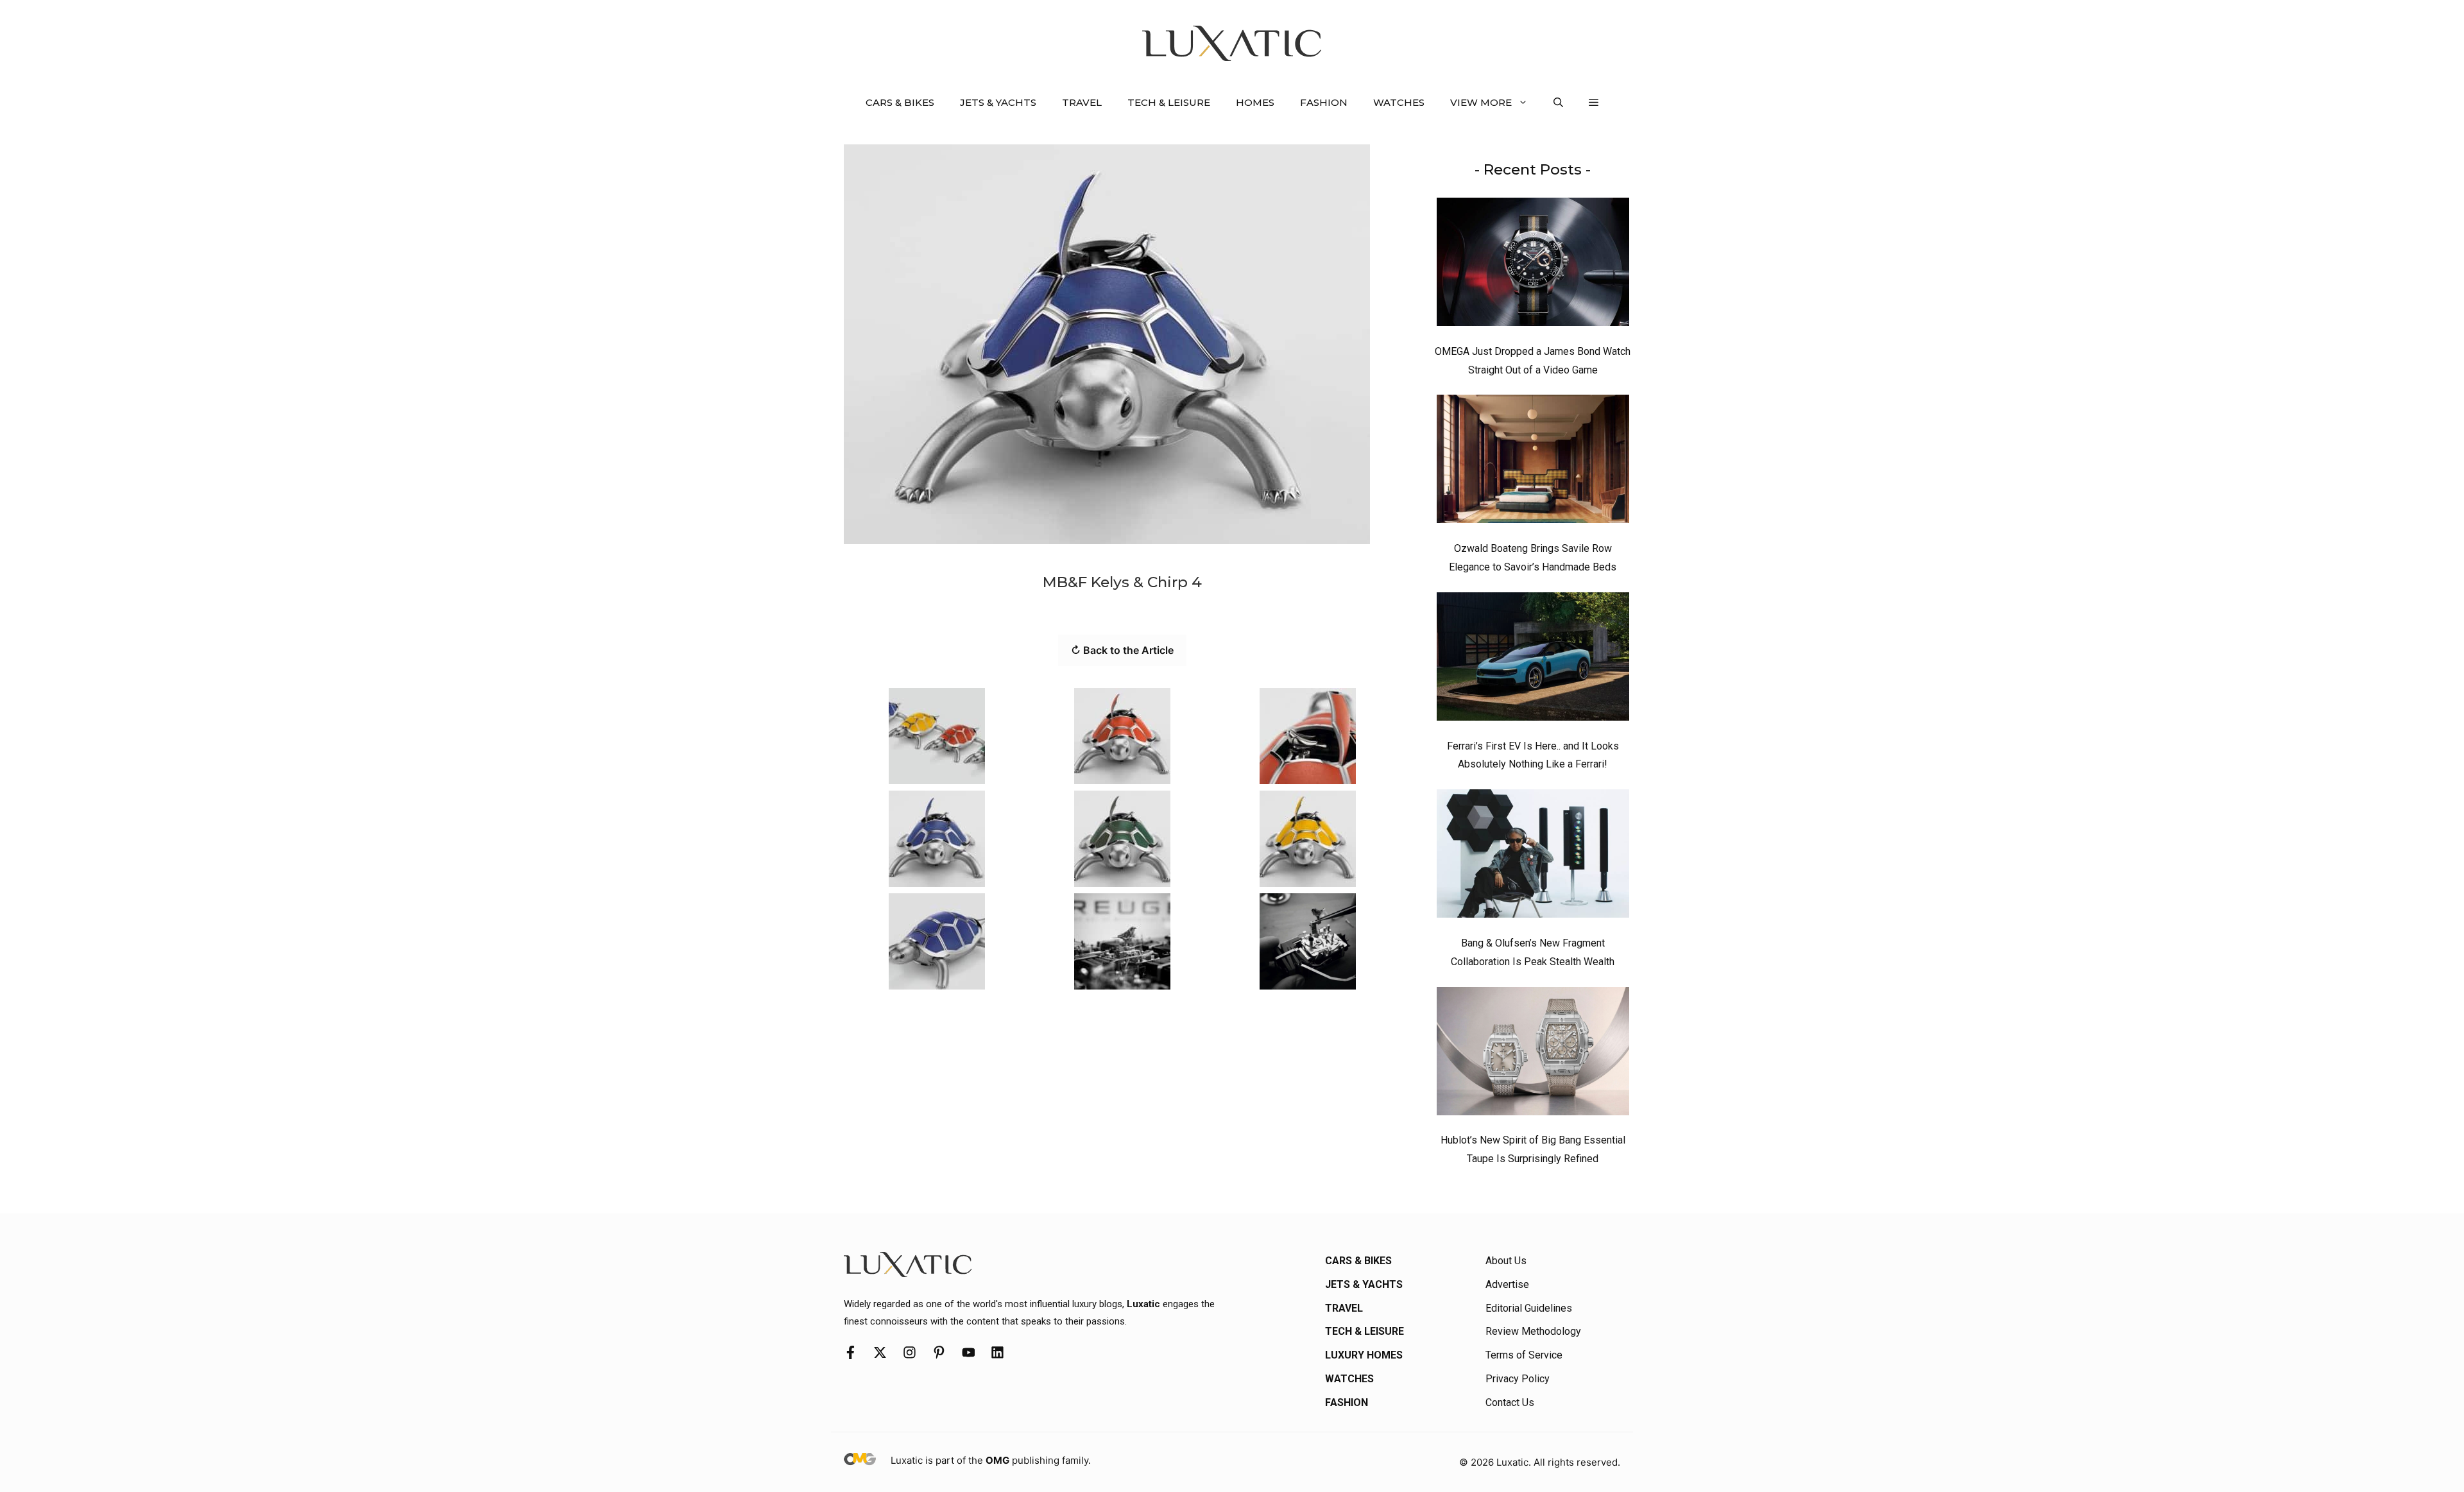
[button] (1558, 103)
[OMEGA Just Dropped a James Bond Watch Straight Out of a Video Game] (1533, 265)
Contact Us (1510, 1402)
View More (1481, 102)
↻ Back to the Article (1122, 650)
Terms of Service (1524, 1355)
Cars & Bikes (900, 102)
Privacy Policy (1518, 1379)
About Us (1506, 1261)
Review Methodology (1533, 1331)
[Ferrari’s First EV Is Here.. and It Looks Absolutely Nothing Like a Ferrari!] (1533, 660)
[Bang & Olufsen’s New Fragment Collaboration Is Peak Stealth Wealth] (1533, 857)
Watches (1399, 102)
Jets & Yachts (998, 102)
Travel (1082, 102)
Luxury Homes (1364, 1355)
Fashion (1324, 102)
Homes (1255, 102)
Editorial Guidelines (1529, 1308)
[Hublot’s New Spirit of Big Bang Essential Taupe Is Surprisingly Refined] (1533, 1054)
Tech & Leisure (1169, 102)
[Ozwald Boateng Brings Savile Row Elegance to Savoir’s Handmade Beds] (1533, 462)
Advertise (1507, 1284)
